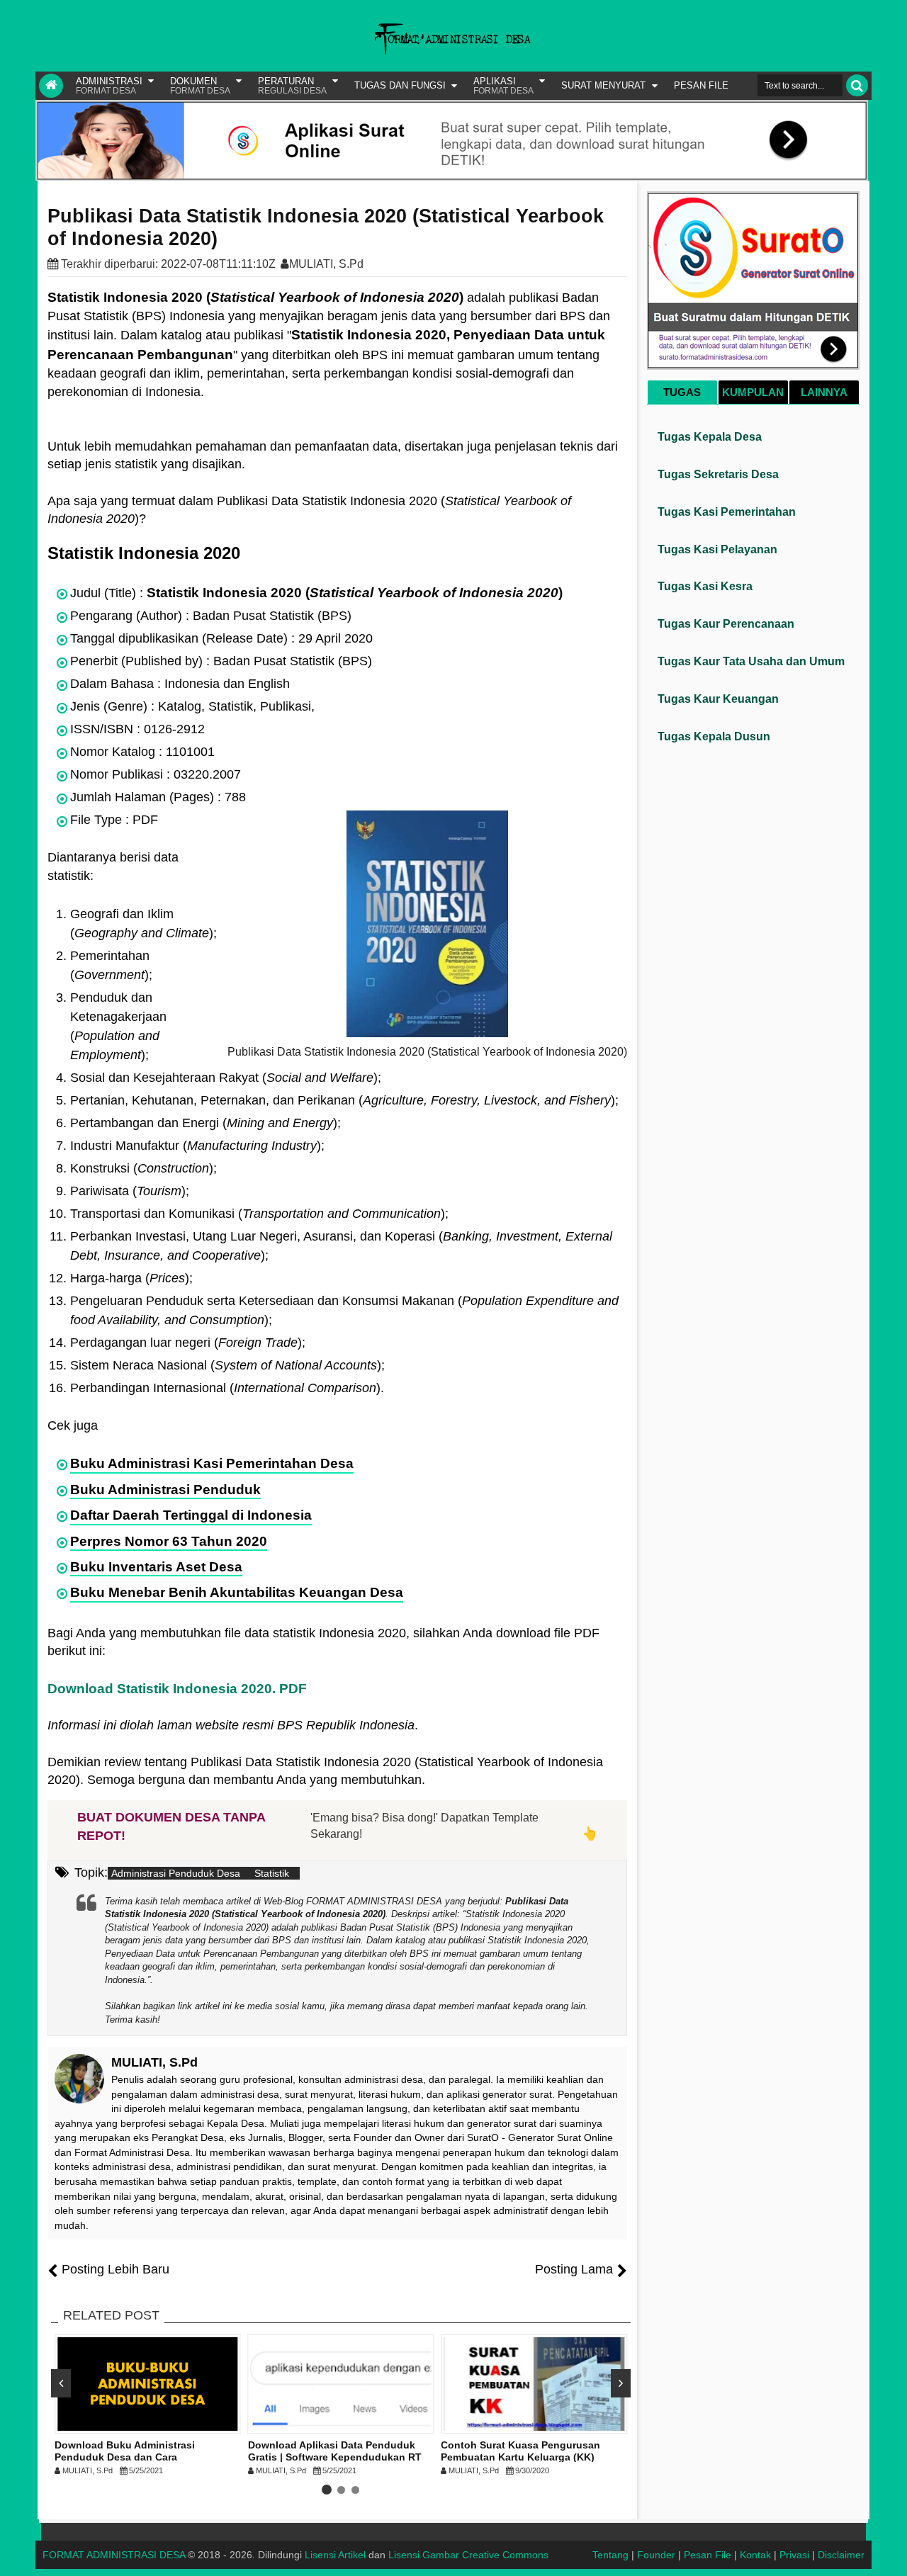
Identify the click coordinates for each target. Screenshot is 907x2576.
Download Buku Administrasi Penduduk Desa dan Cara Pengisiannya (125, 2457)
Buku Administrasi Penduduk (165, 1490)
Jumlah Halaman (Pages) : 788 (158, 797)
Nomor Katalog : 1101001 (142, 752)
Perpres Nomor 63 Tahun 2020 (169, 1541)
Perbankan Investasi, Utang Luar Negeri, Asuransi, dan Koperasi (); (341, 1246)
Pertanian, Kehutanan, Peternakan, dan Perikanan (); (344, 1100)
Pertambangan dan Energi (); (205, 1123)
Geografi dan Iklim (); (143, 923)
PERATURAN (292, 86)
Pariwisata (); (130, 1191)
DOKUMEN (200, 86)
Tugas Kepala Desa (710, 437)
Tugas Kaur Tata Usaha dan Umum (751, 661)
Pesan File (708, 2555)
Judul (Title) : (316, 593)
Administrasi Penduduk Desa (176, 1873)
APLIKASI (503, 86)
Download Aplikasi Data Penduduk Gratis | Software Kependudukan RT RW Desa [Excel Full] (335, 2457)
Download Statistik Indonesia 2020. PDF (177, 1689)
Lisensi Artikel (335, 2555)
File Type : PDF (114, 820)
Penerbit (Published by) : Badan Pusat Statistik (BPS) (221, 661)
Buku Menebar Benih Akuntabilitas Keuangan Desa (237, 1592)
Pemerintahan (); (111, 965)
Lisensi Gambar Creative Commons (468, 2555)
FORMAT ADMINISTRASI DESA (114, 2555)
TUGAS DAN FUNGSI (400, 85)
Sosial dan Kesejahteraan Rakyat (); (226, 1078)
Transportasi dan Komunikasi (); (259, 1214)
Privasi (794, 2555)
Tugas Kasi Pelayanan (717, 549)
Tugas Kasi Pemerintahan (727, 512)
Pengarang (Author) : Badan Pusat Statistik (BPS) (211, 616)
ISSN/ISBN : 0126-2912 (137, 729)
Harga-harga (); (131, 1278)
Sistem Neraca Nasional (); (227, 1365)
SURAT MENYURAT (603, 85)
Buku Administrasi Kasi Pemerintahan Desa (212, 1463)
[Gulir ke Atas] (889, 2551)
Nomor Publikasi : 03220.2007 (156, 774)
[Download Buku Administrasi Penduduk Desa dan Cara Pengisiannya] (148, 2384)
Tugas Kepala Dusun (714, 736)
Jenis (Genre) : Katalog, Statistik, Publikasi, (192, 706)
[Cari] (857, 85)
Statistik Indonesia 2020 (144, 553)
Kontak (755, 2555)
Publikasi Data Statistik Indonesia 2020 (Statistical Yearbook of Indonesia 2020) (326, 227)
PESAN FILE (701, 85)
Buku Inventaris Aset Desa (156, 1567)
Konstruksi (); (143, 1168)
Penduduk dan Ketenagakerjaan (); (118, 1026)
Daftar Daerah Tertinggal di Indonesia (191, 1515)
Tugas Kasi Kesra (705, 586)
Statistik (272, 1873)
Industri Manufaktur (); (197, 1146)
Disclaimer (841, 2555)
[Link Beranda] (51, 86)
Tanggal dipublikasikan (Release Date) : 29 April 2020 (221, 638)
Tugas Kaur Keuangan (718, 699)
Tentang (610, 2555)
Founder (656, 2555)
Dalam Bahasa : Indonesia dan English (180, 684)
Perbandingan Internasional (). (227, 1388)
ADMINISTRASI (109, 86)
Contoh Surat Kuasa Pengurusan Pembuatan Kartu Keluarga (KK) (520, 2451)
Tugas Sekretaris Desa (718, 474)
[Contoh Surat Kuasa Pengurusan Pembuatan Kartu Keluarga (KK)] (534, 2384)
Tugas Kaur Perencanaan (726, 624)
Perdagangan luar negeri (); (188, 1343)
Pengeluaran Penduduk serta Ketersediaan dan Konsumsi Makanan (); (344, 1310)
